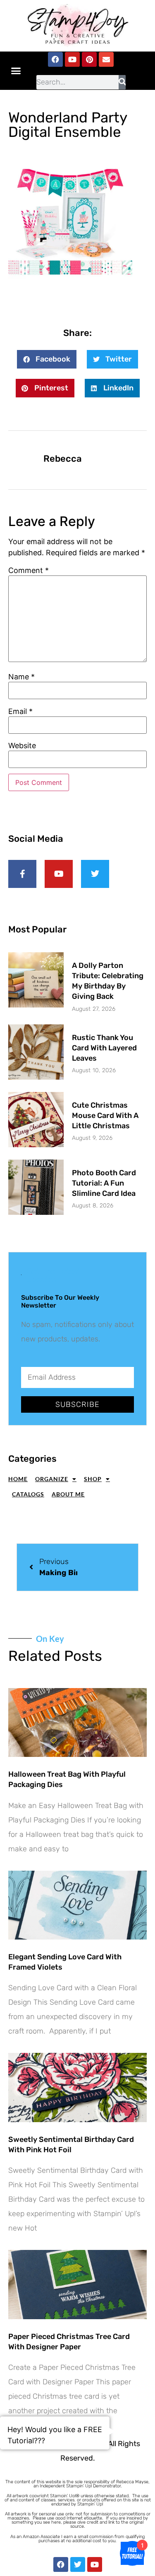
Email (20, 712)
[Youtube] (72, 59)
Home (18, 1479)
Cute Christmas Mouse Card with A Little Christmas (105, 1115)
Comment (29, 571)
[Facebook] (55, 59)
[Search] (122, 82)
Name (21, 677)
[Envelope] (106, 59)
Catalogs (28, 1494)
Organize (52, 1479)
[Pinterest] (89, 59)
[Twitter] (78, 2564)
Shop (93, 1479)
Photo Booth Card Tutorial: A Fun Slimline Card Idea (104, 1183)
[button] (16, 70)
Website (22, 746)
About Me (68, 1494)
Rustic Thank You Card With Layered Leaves (104, 1048)
